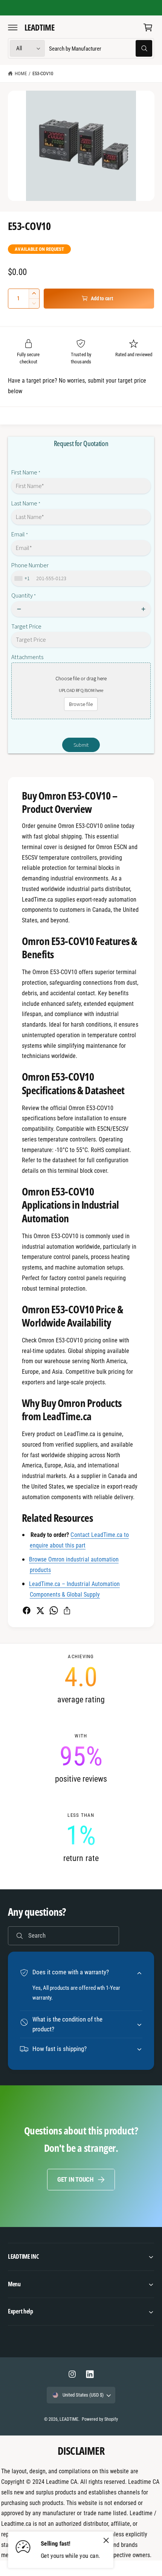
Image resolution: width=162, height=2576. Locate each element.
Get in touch (75, 2179)
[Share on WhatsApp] (54, 1610)
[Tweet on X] (40, 1610)
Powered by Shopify (100, 2419)
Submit (81, 745)
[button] (13, 27)
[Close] (106, 2540)
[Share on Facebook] (27, 1610)
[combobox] (100, 49)
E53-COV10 (43, 73)
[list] (81, 1758)
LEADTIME (69, 2419)
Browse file (81, 704)
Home (21, 73)
